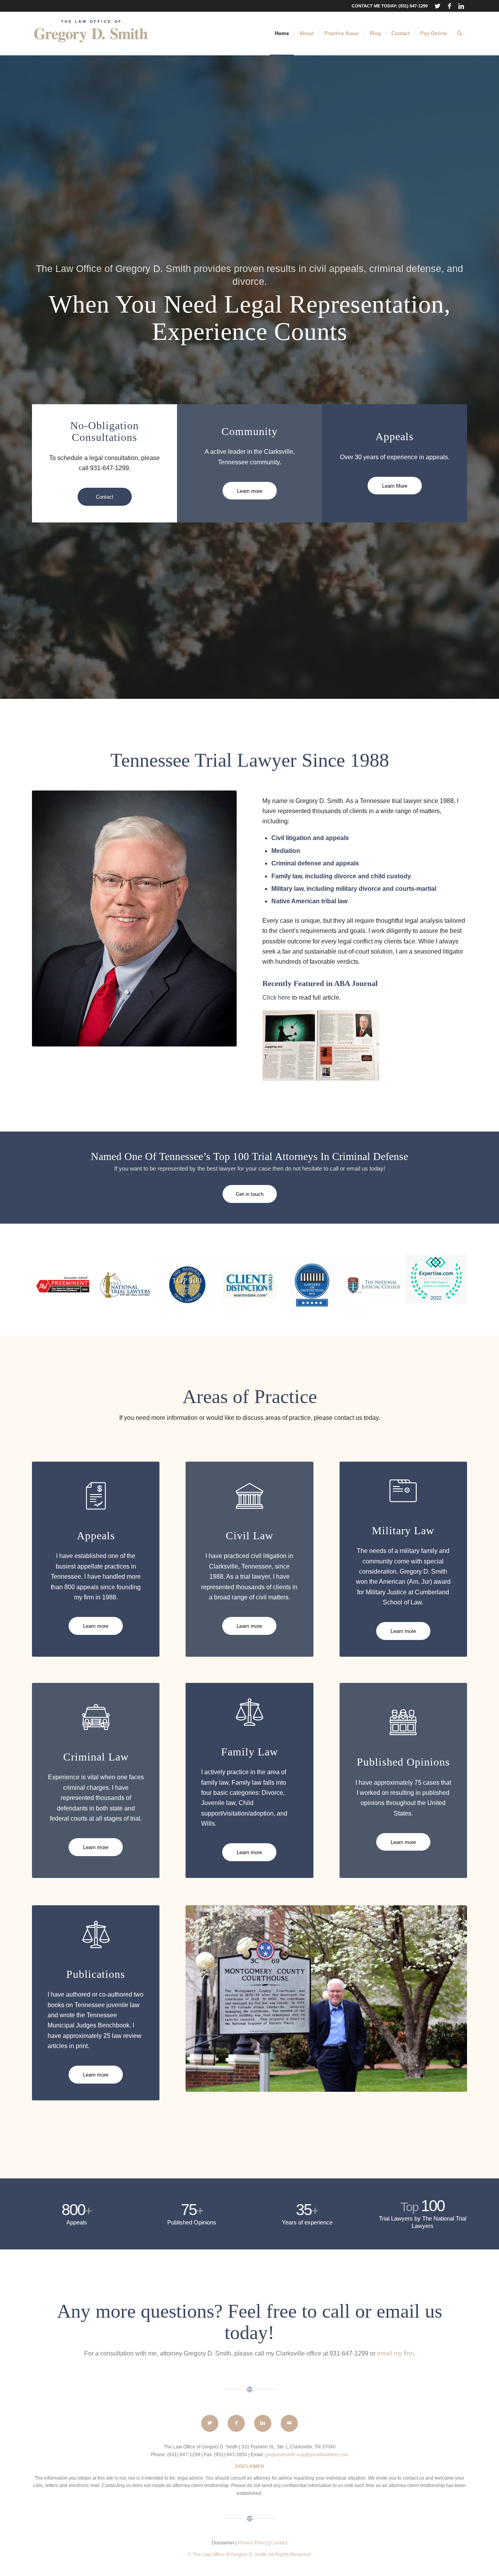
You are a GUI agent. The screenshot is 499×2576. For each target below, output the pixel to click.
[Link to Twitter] (438, 6)
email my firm (395, 2353)
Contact (279, 2543)
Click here (276, 998)
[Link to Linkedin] (461, 6)
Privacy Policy (253, 2543)
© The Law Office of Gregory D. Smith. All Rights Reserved (249, 2555)
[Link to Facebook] (449, 6)
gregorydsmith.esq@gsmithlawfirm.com (307, 2455)
